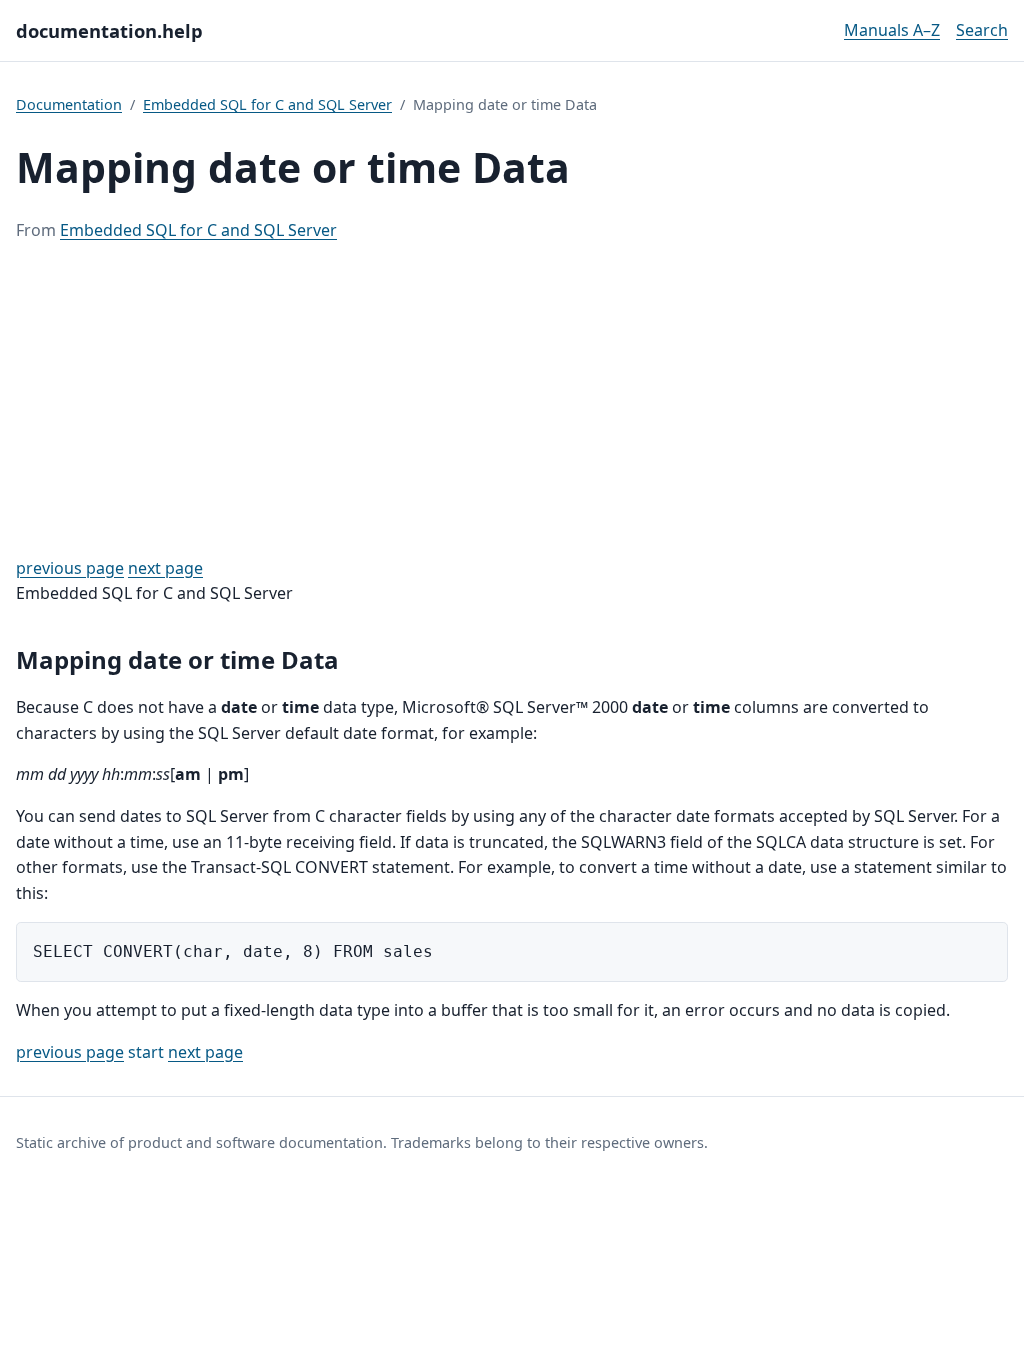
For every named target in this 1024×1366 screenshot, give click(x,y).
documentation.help (109, 30)
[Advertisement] (512, 400)
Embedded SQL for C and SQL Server (267, 104)
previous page (70, 568)
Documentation (69, 104)
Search (982, 30)
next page (165, 568)
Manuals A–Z (892, 30)
